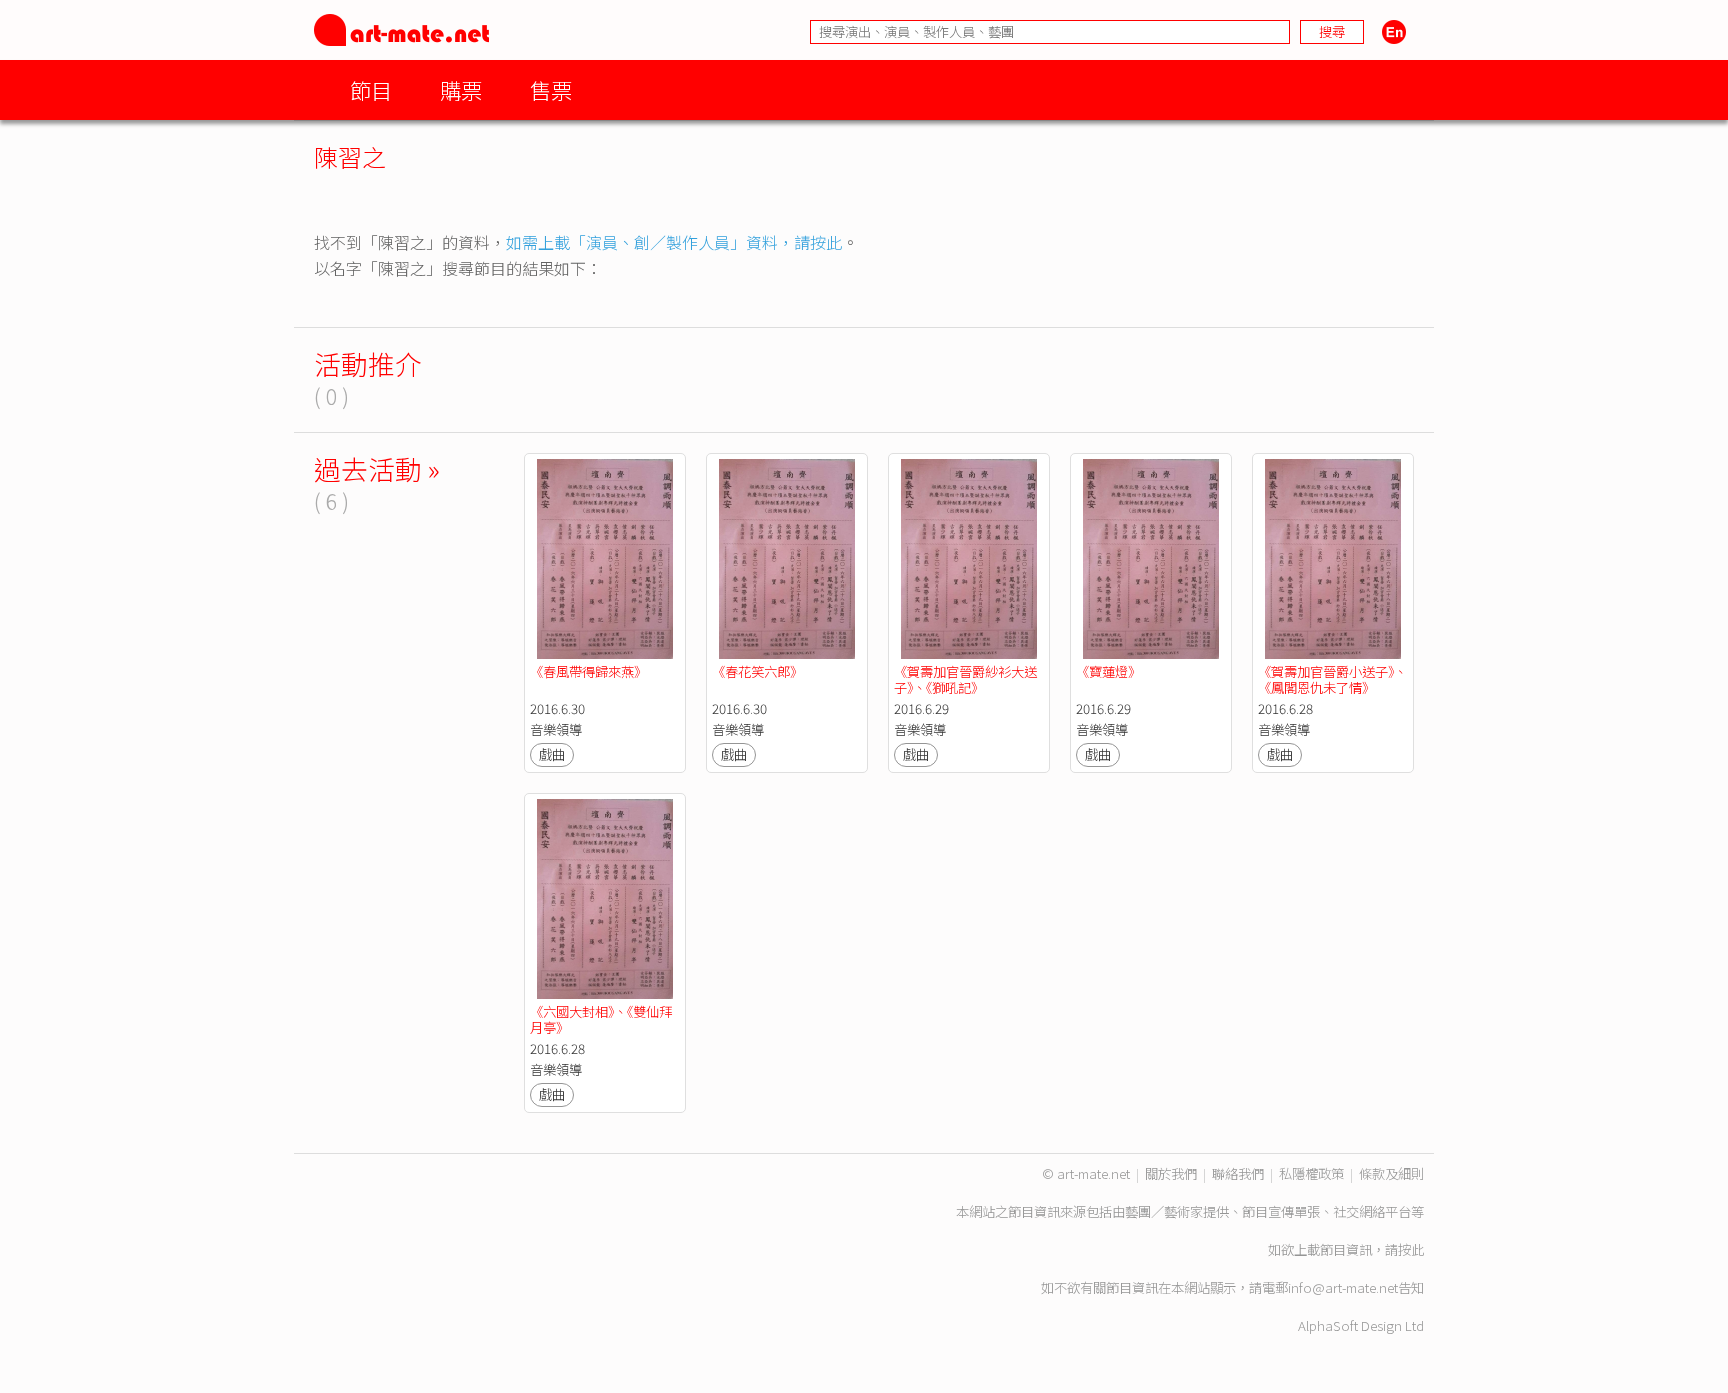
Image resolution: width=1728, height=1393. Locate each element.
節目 (371, 89)
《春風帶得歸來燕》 (588, 671)
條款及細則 (1391, 1173)
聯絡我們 (1238, 1173)
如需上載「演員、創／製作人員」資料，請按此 (674, 242)
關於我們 (1171, 1173)
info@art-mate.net (1343, 1287)
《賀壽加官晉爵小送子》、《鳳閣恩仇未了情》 (1332, 679)
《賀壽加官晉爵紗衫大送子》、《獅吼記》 (965, 679)
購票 (461, 89)
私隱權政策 (1311, 1173)
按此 (1411, 1249)
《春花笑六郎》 (757, 671)
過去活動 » (377, 468)
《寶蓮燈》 (1108, 671)
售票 (551, 89)
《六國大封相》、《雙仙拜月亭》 (601, 1019)
